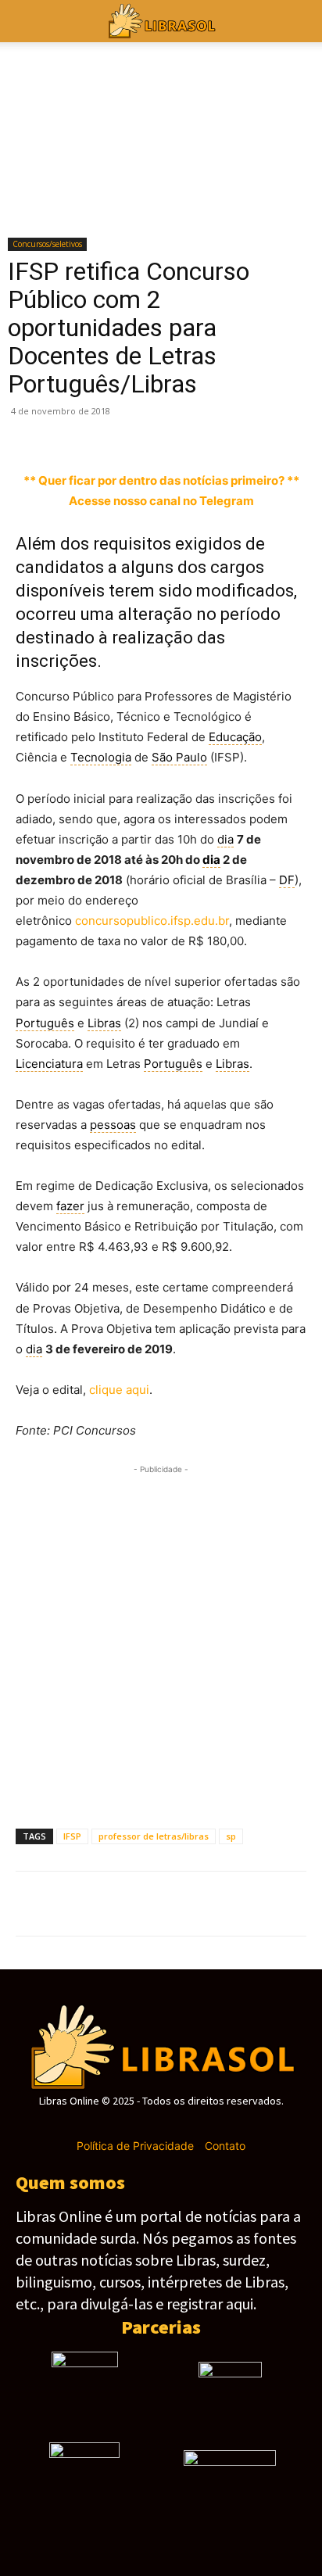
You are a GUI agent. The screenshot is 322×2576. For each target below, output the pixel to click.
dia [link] (225, 839)
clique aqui (119, 1390)
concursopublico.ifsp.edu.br (152, 921)
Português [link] (45, 1023)
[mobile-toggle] (27, 21)
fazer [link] (70, 1206)
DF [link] (287, 880)
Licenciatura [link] (49, 1064)
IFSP (72, 1836)
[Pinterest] (103, 434)
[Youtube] (216, 2124)
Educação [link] (235, 737)
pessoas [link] (113, 1125)
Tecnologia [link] (101, 757)
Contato (225, 2146)
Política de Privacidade (135, 2146)
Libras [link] (104, 1023)
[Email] (283, 434)
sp (231, 1836)
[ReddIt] (247, 434)
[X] (67, 434)
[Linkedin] (211, 434)
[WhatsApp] (139, 434)
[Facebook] (31, 434)
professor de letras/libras (154, 1836)
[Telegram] (175, 434)
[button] (300, 21)
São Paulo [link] (179, 757)
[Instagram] (133, 2124)
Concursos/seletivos (47, 244)
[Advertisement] (161, 1639)
